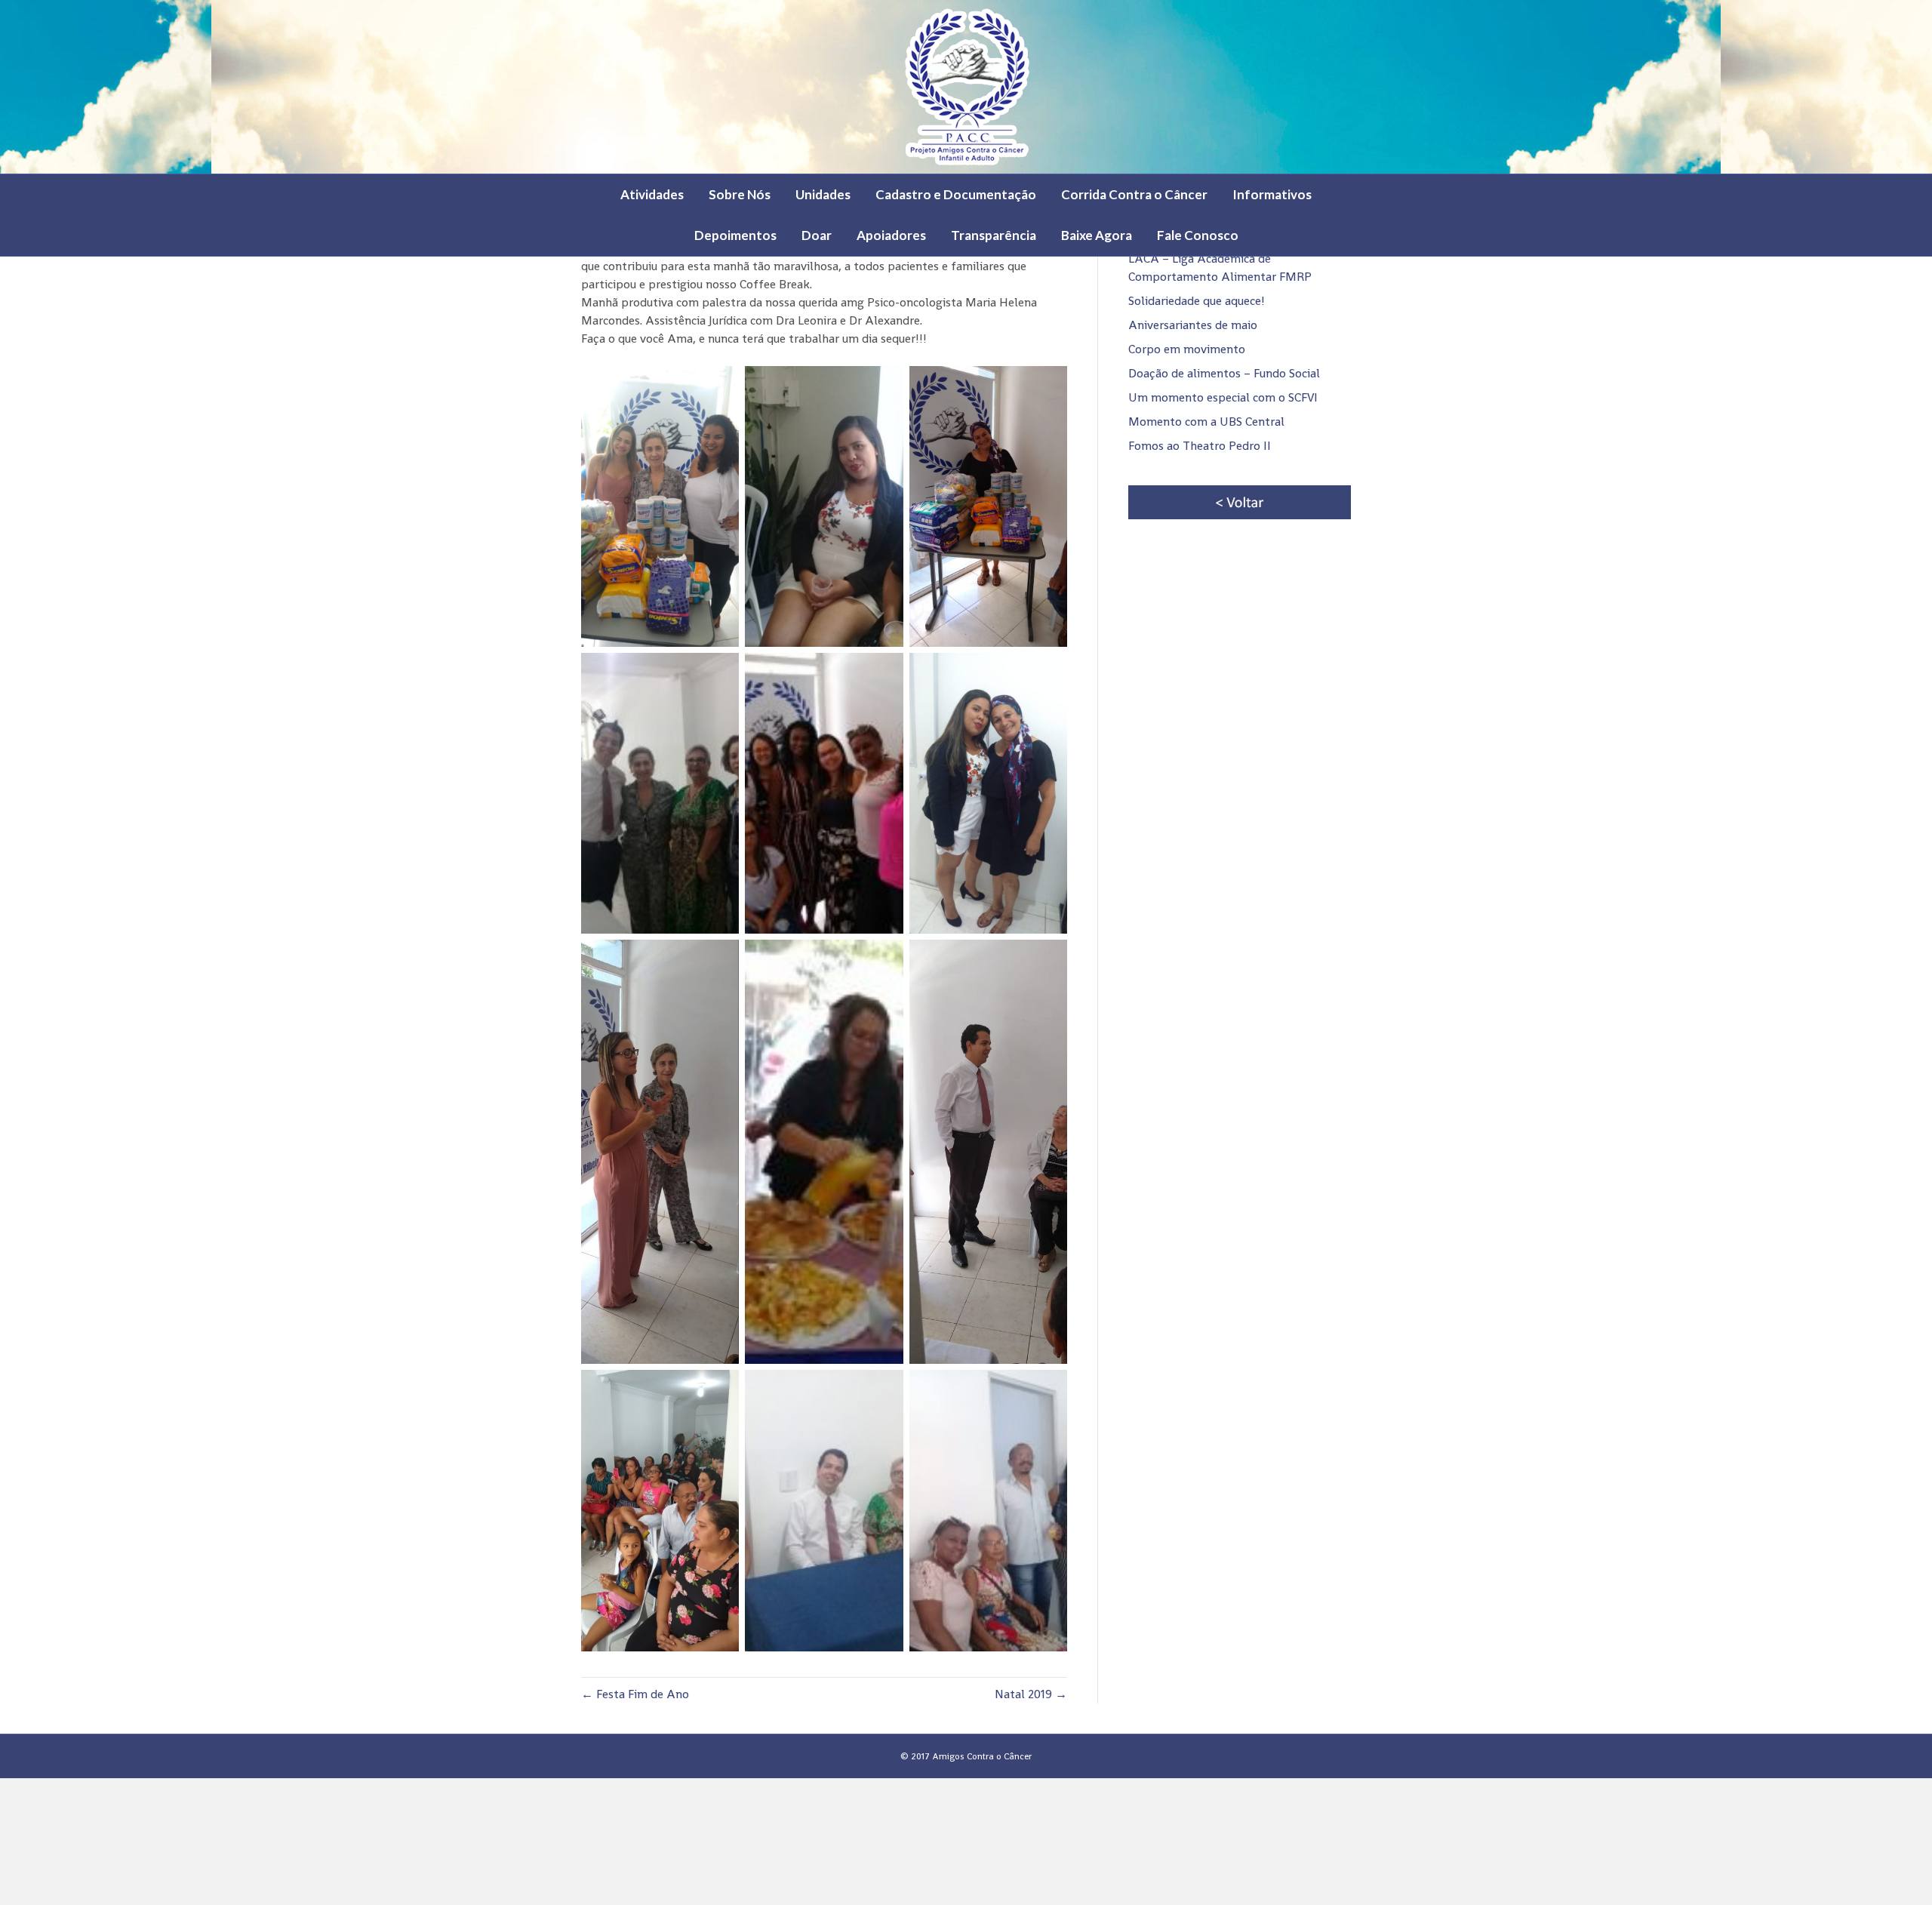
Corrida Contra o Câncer (1134, 194)
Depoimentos (735, 235)
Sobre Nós (740, 194)
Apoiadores (891, 235)
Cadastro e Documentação (956, 194)
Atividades (652, 194)
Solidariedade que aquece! (1197, 301)
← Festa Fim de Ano (635, 1694)
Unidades (823, 194)
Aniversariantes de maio (1193, 325)
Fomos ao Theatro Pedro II (1200, 446)
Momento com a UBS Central (1206, 422)
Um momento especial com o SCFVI (1223, 397)
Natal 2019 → (1031, 1694)
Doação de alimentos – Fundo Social (1224, 373)
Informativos (1272, 194)
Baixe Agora (1097, 235)
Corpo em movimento (1187, 349)
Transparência (994, 235)
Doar (817, 235)
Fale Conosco (1198, 235)
